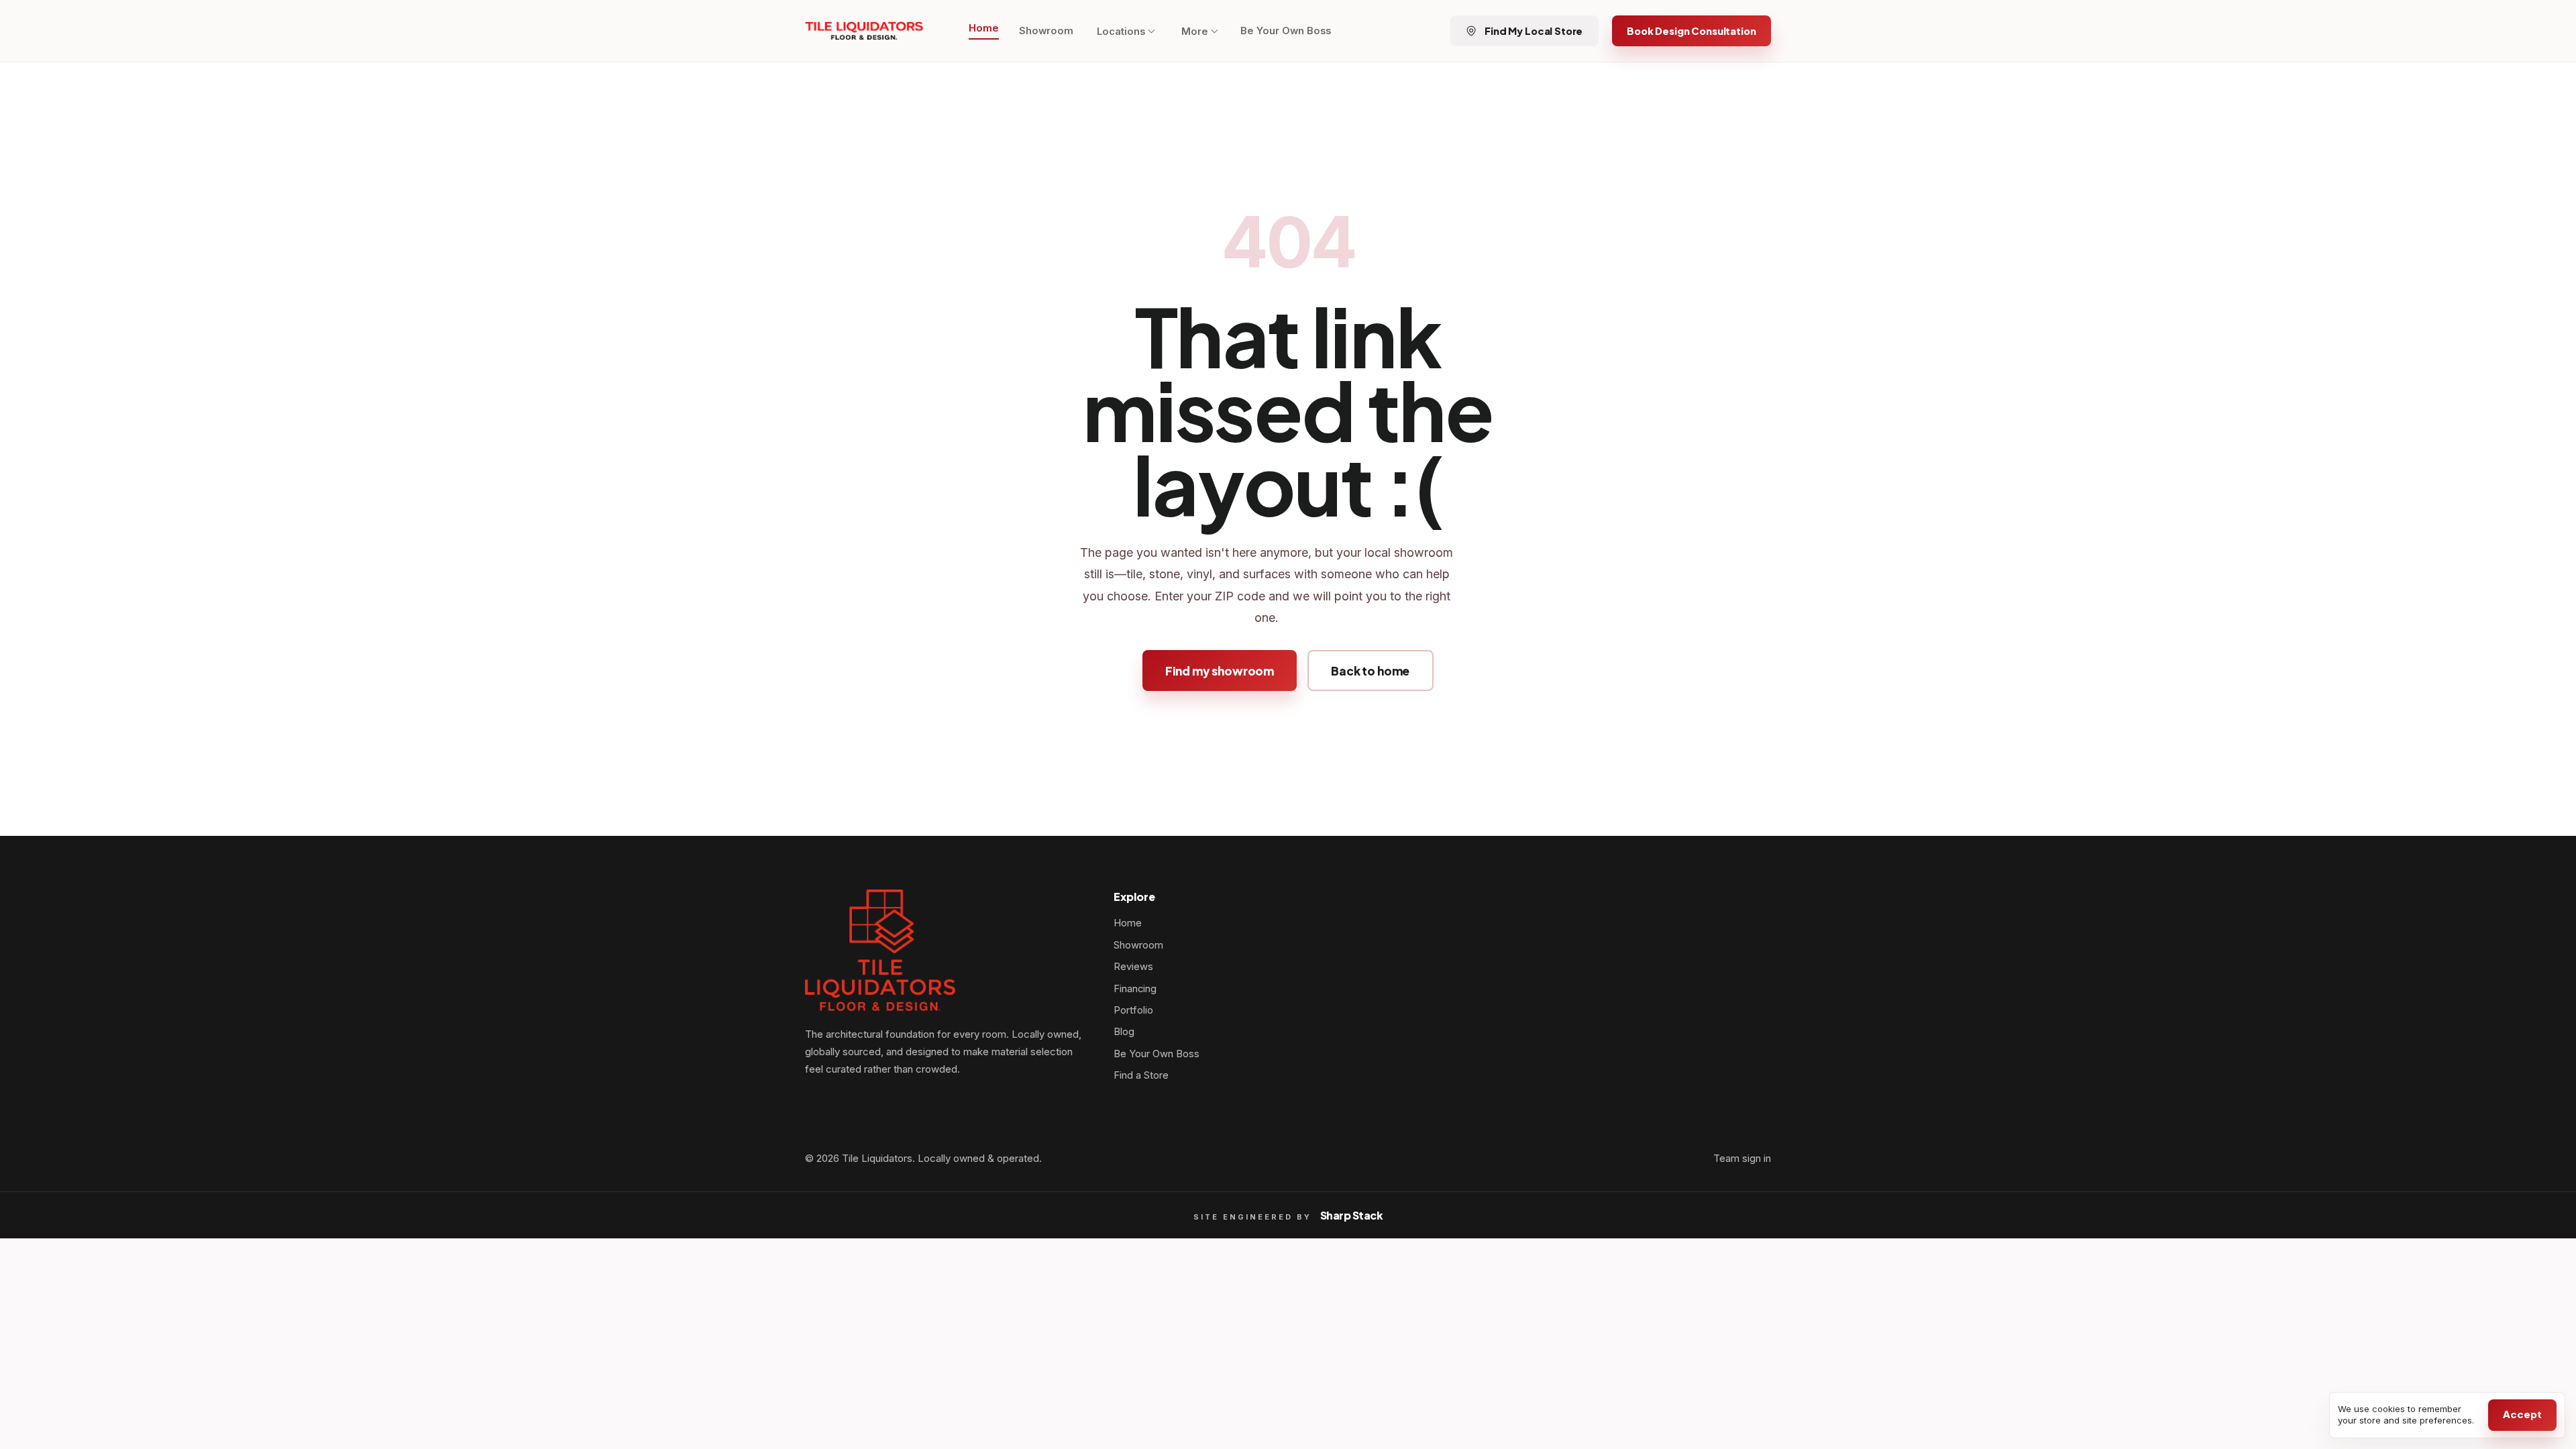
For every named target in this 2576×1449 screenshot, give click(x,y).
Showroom (1046, 31)
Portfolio (1133, 1010)
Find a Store (1141, 1075)
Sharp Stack (1352, 1215)
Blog (1124, 1032)
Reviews (1133, 967)
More (1195, 32)
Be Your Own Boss (1286, 31)
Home (984, 28)
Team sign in (1742, 1159)
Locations (1121, 32)
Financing (1135, 989)
